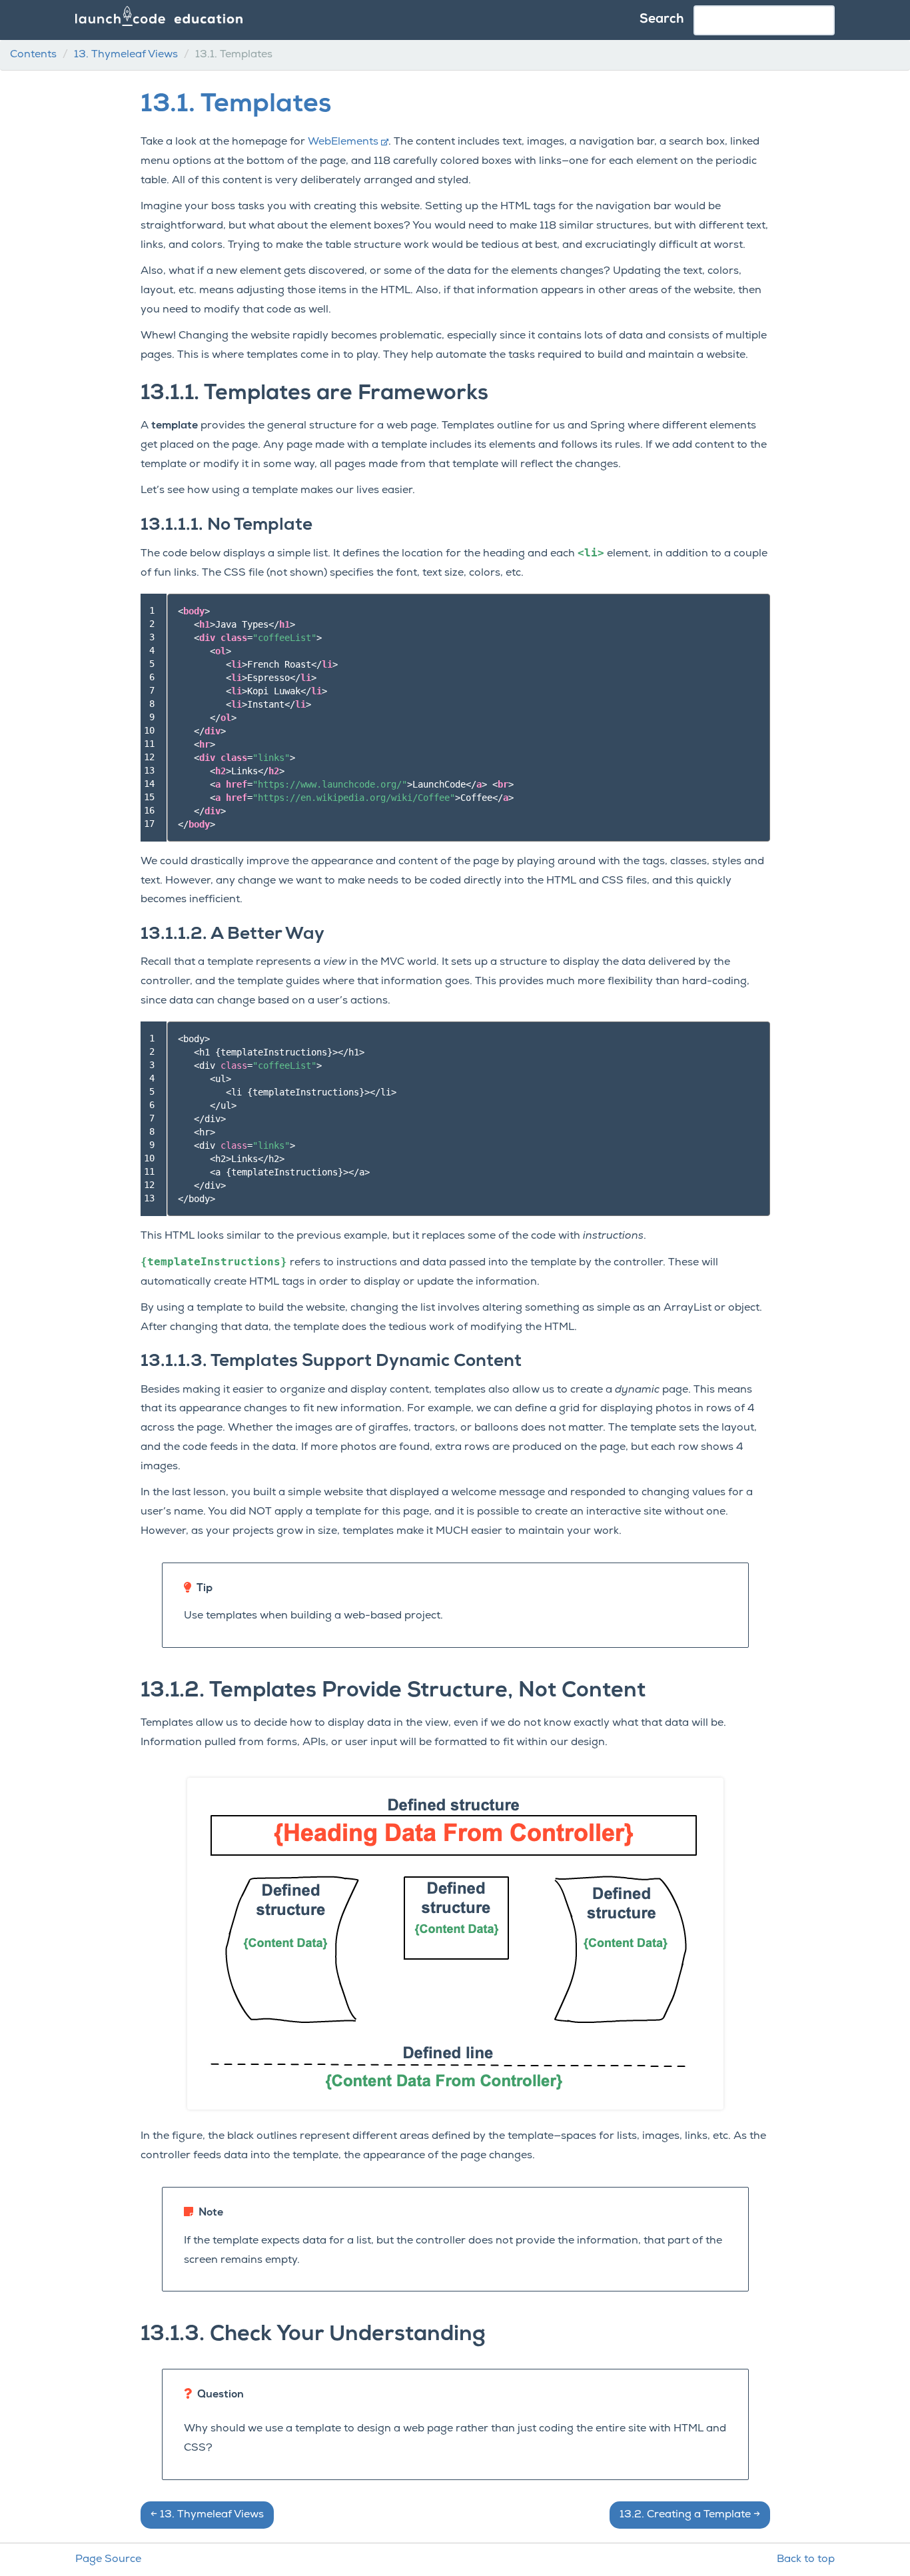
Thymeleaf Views (126, 55)
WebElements (343, 142)
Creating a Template (690, 2515)
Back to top (806, 2559)
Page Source (108, 2559)
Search (662, 20)
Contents (33, 55)
